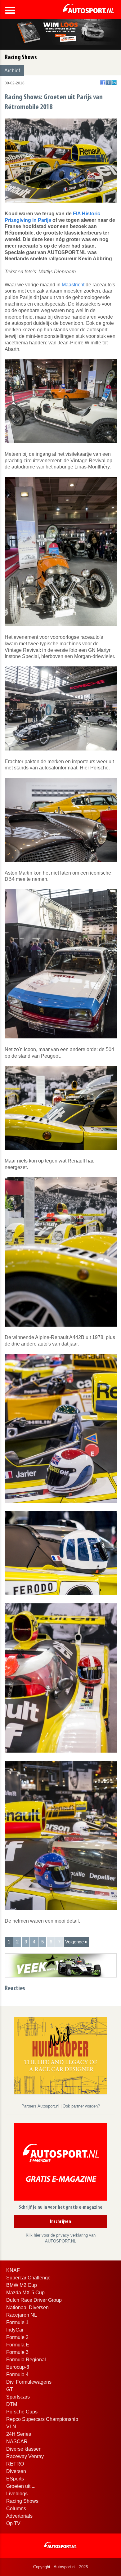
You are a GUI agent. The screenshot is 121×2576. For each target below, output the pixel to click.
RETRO (15, 2464)
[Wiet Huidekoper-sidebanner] (60, 2055)
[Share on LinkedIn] (114, 83)
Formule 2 (17, 2337)
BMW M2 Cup (22, 2285)
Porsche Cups (22, 2412)
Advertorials (19, 2516)
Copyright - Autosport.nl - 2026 (60, 2567)
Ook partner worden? (81, 2106)
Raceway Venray (25, 2456)
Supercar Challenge (28, 2278)
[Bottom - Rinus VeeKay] (61, 1965)
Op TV (13, 2523)
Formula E (18, 2345)
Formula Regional (26, 2360)
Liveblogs (17, 2494)
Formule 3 (17, 2352)
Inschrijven (60, 2222)
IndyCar (15, 2330)
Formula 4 (17, 2374)
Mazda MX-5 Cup (25, 2293)
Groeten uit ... (21, 2486)
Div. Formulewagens (29, 2382)
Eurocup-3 (18, 2367)
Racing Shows (22, 2501)
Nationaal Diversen (27, 2307)
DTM (12, 2404)
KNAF (13, 2270)
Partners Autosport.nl (41, 2106)
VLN (11, 2427)
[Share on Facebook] (103, 83)
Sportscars (18, 2397)
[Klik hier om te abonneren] (60, 2163)
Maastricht (73, 285)
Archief (12, 71)
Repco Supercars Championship (42, 2419)
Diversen (16, 2471)
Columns (16, 2509)
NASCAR (17, 2442)
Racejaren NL (22, 2315)
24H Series (19, 2434)
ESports (15, 2479)
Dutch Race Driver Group (34, 2300)
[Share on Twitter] (108, 83)
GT (10, 2389)
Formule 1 (17, 2322)
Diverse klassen (24, 2449)
